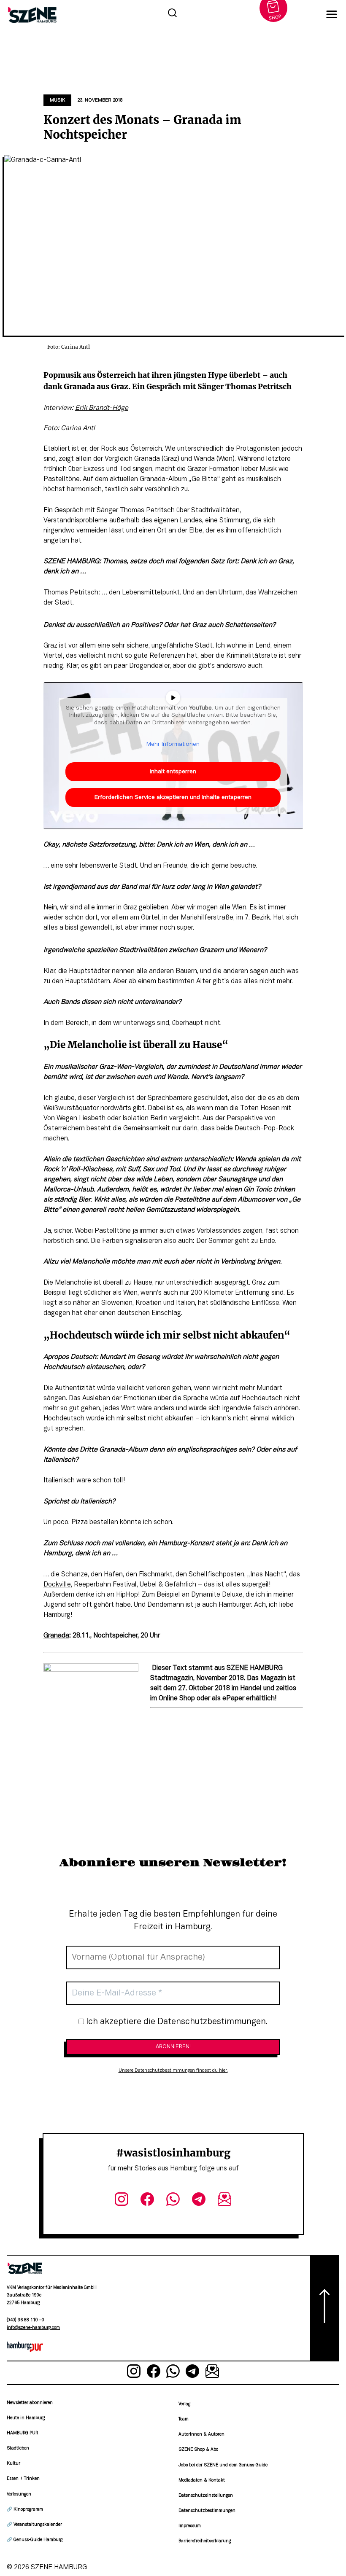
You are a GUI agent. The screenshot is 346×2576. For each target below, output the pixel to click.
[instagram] (122, 2201)
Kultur (14, 2464)
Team (184, 2419)
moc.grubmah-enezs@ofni (33, 2328)
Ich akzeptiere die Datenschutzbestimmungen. (176, 2022)
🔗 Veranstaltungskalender (34, 2525)
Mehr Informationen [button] (173, 744)
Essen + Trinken (23, 2479)
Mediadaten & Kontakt (202, 2481)
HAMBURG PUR (22, 2433)
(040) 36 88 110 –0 (26, 2320)
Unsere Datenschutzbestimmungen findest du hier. (173, 2070)
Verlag (184, 2404)
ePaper (233, 1699)
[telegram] (199, 2201)
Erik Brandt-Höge (102, 408)
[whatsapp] (173, 2201)
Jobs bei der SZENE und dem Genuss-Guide (223, 2465)
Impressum (190, 2526)
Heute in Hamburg (26, 2418)
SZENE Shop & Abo (198, 2450)
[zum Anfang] (325, 2308)
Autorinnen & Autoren (201, 2435)
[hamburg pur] (25, 2350)
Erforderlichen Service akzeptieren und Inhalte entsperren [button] (173, 797)
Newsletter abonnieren (30, 2403)
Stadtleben (18, 2448)
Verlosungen (19, 2494)
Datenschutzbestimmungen (207, 2511)
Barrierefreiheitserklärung (205, 2541)
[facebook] (147, 2201)
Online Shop (177, 1699)
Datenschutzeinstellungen (206, 2496)
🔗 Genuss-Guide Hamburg (35, 2540)
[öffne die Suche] (172, 14)
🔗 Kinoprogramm (25, 2510)
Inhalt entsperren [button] (173, 772)
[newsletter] (224, 2201)
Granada (56, 1636)
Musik (57, 100)
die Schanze (69, 1575)
